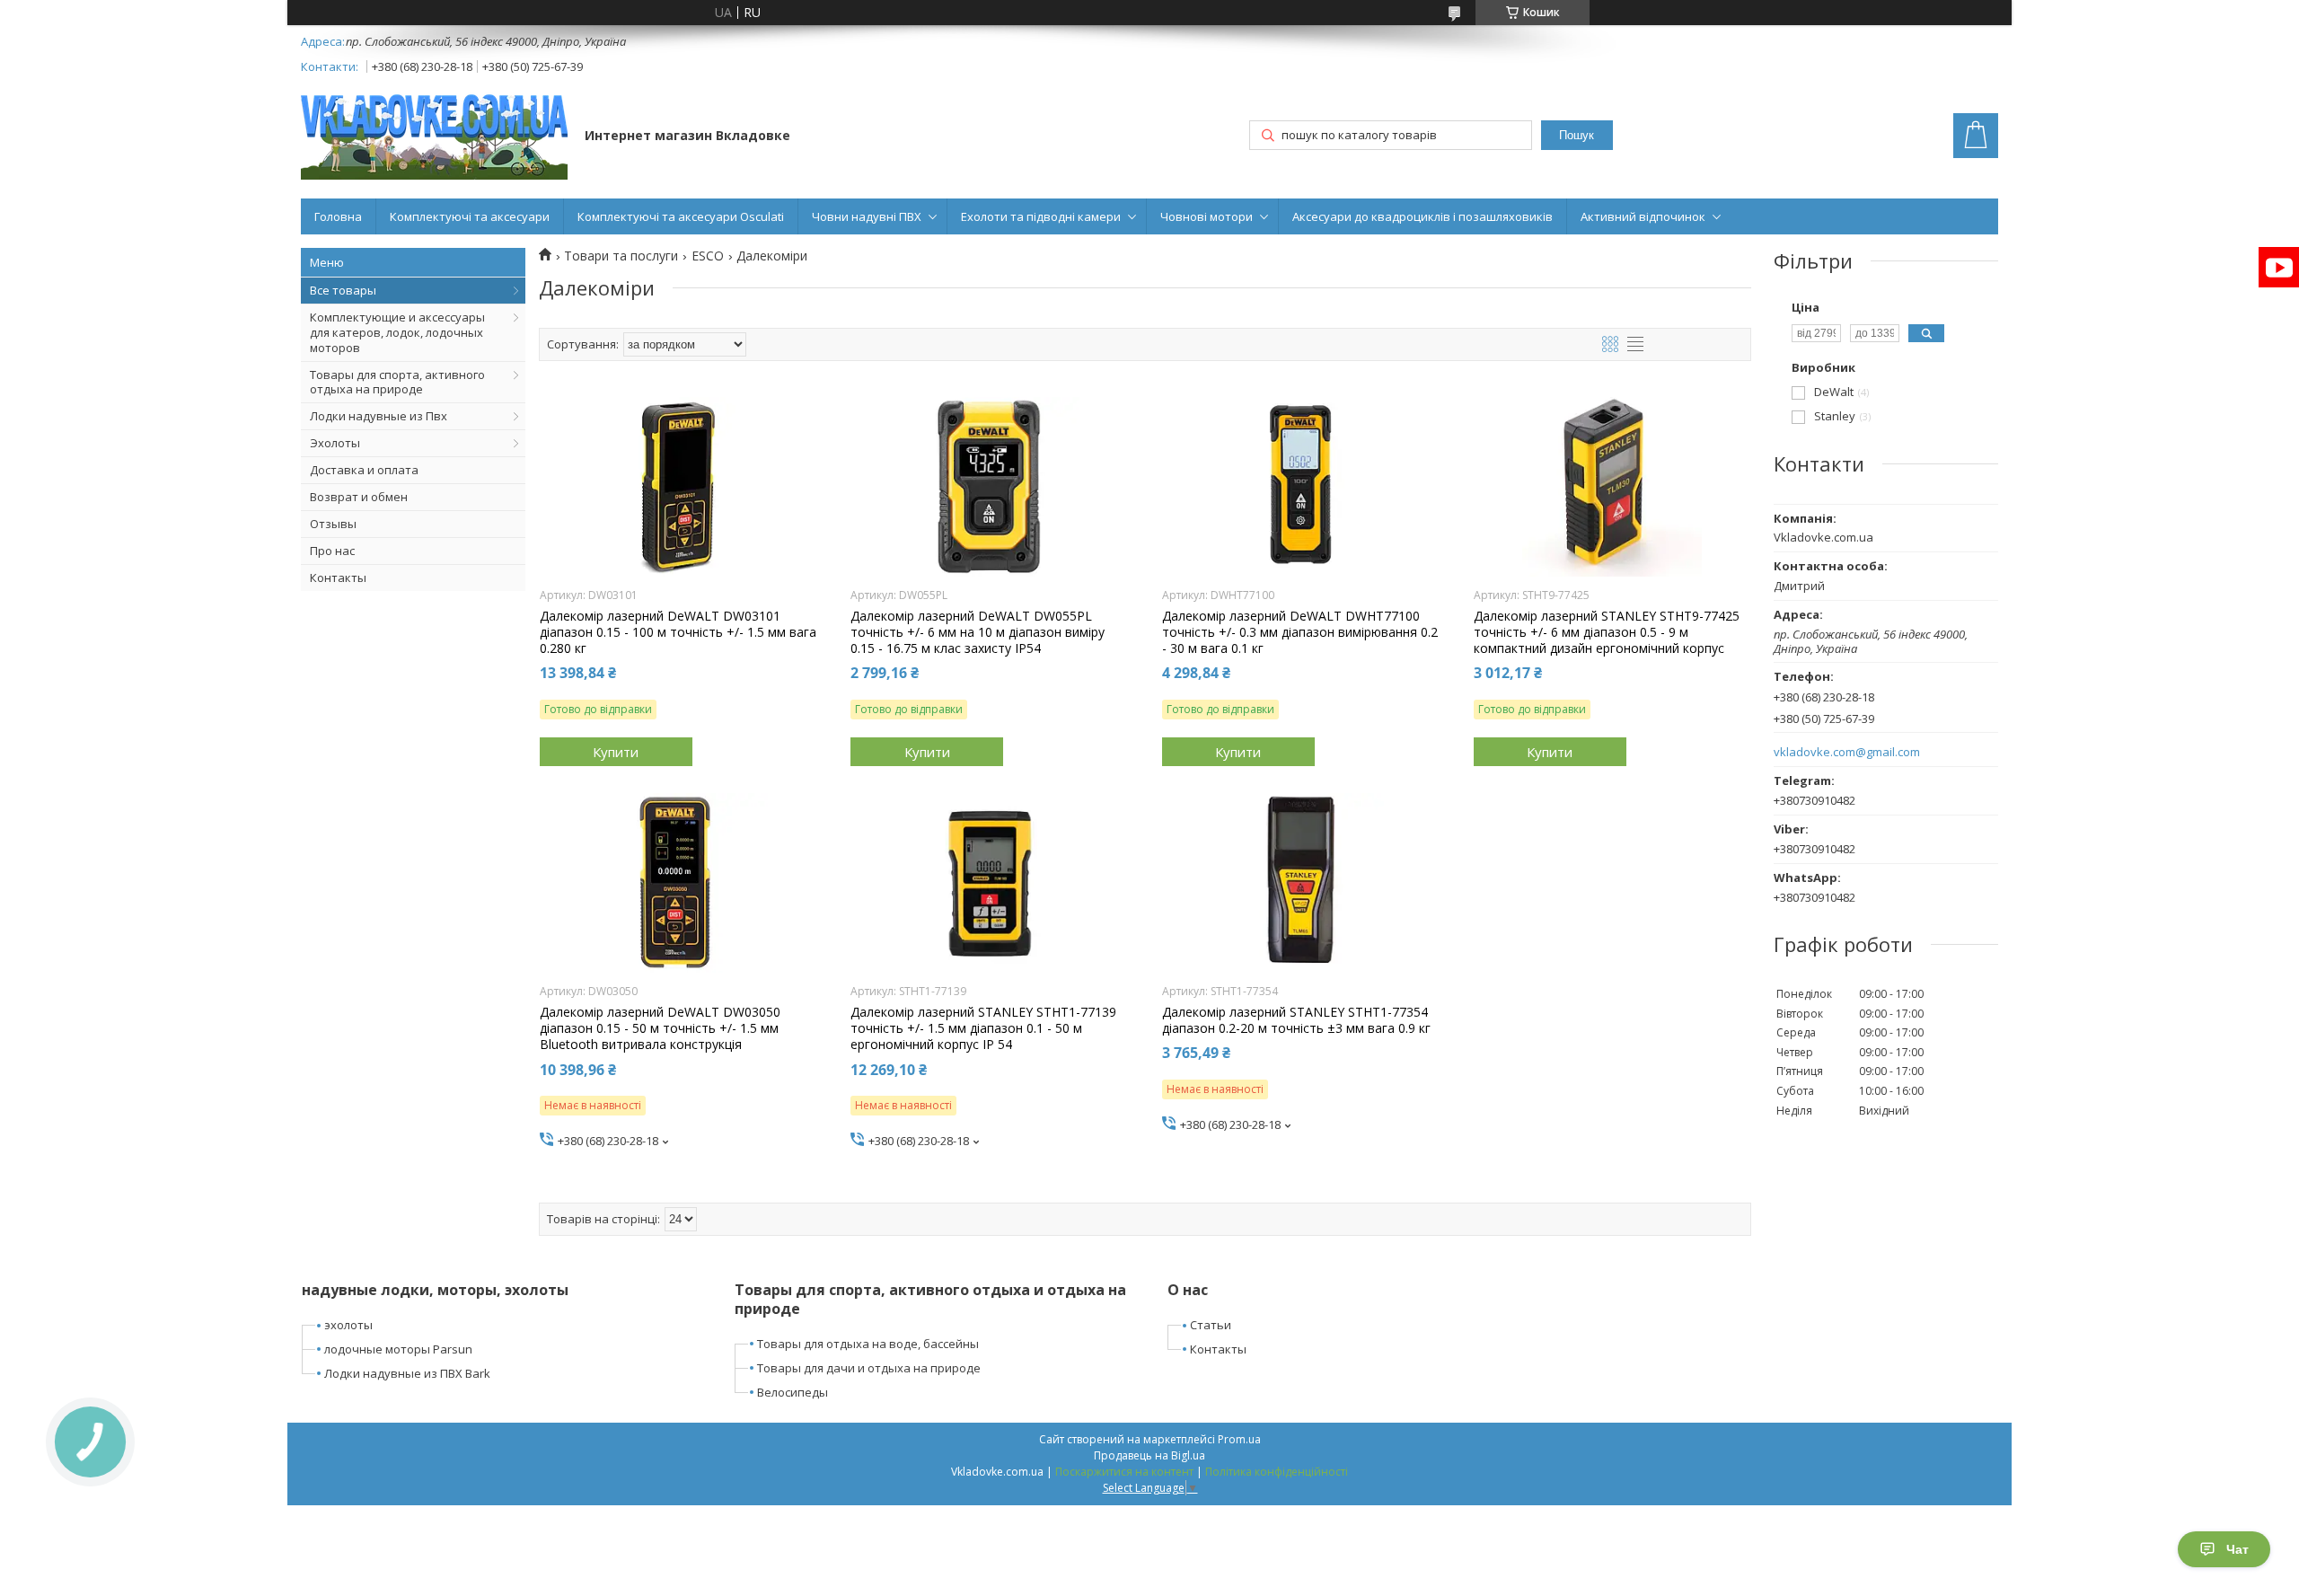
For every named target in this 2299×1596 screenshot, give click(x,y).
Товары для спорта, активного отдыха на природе (397, 382)
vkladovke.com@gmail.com (1847, 752)
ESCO (708, 256)
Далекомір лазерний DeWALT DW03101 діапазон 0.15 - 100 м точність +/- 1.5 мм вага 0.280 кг (678, 632)
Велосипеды (793, 1392)
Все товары (343, 290)
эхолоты (348, 1325)
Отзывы (333, 524)
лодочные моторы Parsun (398, 1349)
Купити (616, 752)
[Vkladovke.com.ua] (434, 137)
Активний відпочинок (1643, 216)
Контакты (338, 578)
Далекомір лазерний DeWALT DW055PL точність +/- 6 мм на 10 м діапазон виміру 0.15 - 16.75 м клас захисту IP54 (978, 632)
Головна (338, 216)
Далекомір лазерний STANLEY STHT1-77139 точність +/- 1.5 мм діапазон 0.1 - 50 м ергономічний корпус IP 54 (983, 1028)
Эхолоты (335, 443)
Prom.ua (1239, 1439)
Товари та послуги (621, 256)
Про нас (332, 551)
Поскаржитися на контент (1124, 1472)
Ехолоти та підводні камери (1041, 216)
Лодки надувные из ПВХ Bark (407, 1373)
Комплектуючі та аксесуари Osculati (681, 216)
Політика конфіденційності (1277, 1472)
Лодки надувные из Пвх (379, 416)
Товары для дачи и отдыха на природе (869, 1368)
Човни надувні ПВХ (867, 216)
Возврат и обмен (359, 497)
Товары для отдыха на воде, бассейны (868, 1344)
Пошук (1577, 135)
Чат (2237, 1549)
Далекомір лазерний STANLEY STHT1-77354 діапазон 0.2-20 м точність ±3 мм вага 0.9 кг (1296, 1020)
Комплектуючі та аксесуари (470, 216)
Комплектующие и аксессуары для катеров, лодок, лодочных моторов (397, 332)
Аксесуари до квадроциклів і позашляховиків (1423, 216)
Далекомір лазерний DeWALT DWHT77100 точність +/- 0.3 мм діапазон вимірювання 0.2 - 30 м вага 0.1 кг (1300, 632)
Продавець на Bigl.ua (1149, 1455)
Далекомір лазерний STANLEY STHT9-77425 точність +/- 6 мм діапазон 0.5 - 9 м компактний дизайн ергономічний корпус (1607, 632)
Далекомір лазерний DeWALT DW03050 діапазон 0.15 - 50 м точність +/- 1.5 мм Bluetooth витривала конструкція (660, 1028)
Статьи (1211, 1325)
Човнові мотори (1207, 216)
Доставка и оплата (364, 470)
